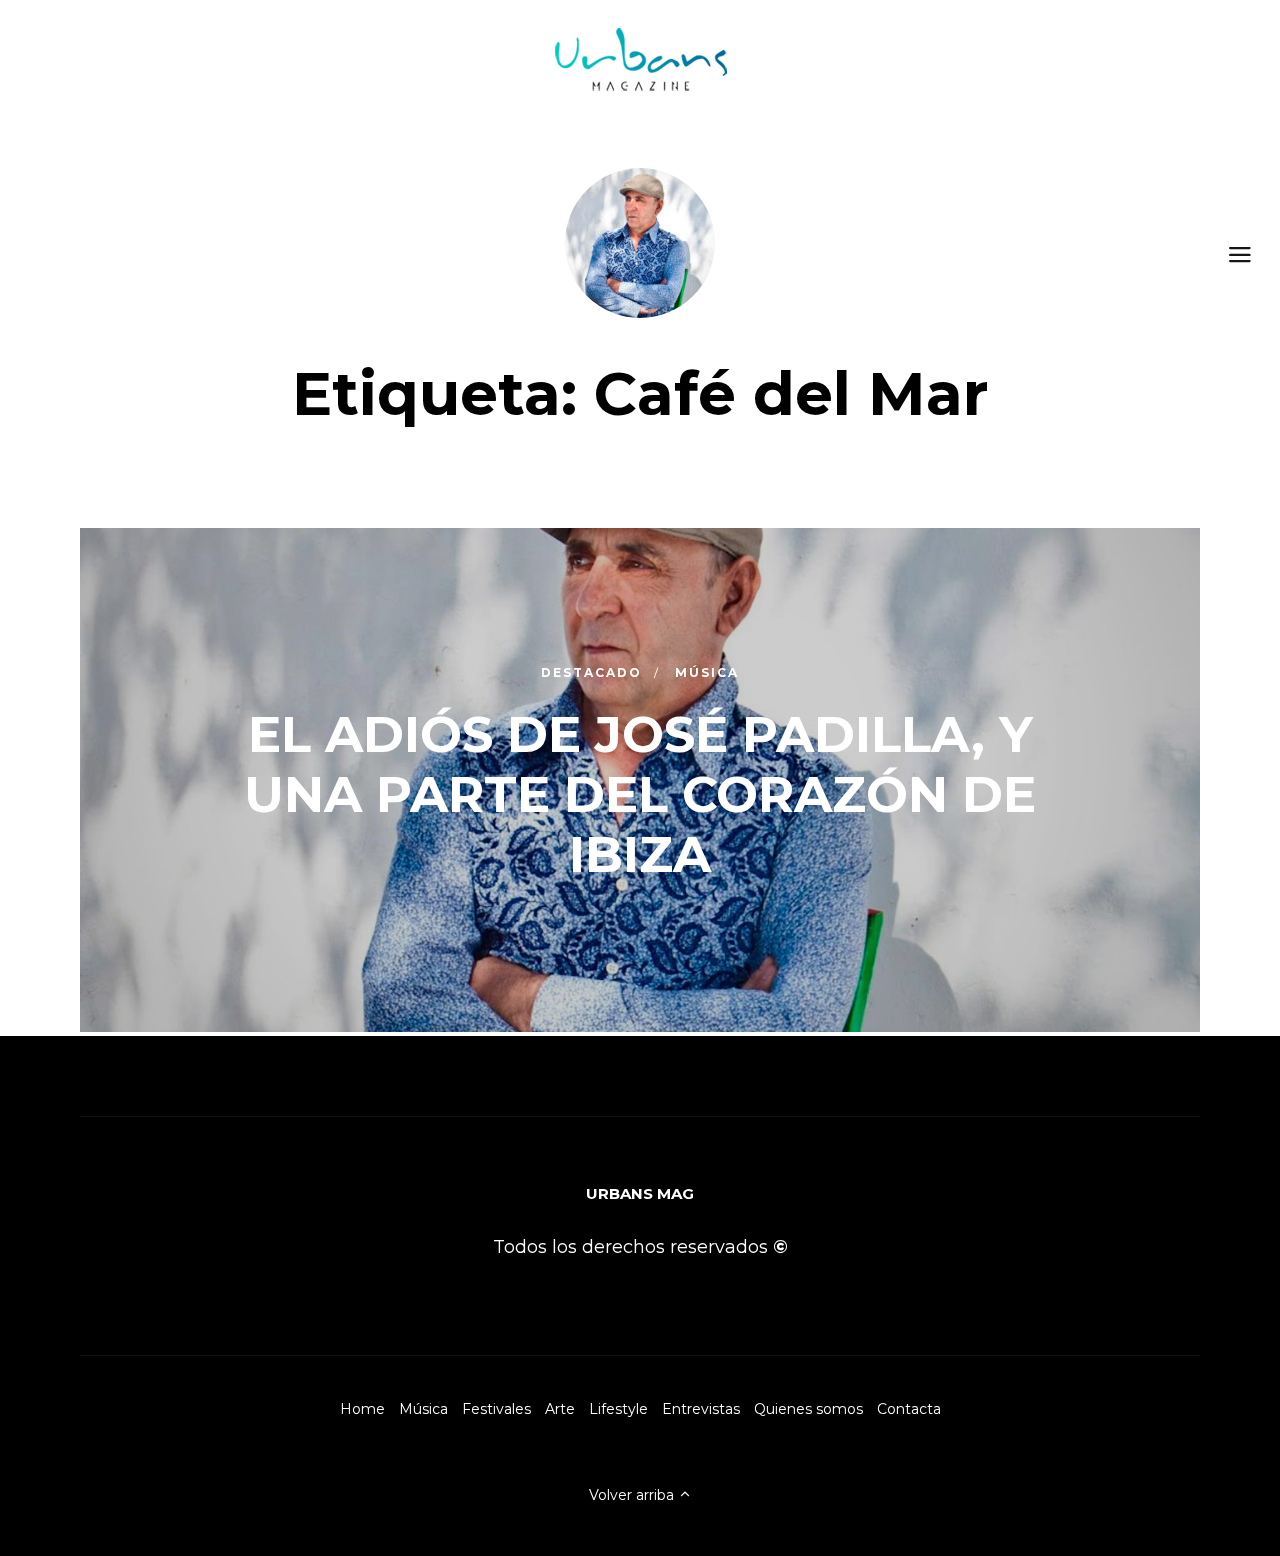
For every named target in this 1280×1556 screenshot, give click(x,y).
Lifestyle (618, 1409)
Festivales (496, 1409)
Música (423, 1409)
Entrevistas (701, 1409)
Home (362, 1409)
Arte (560, 1409)
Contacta (909, 1409)
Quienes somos (808, 1409)
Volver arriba (633, 1495)
